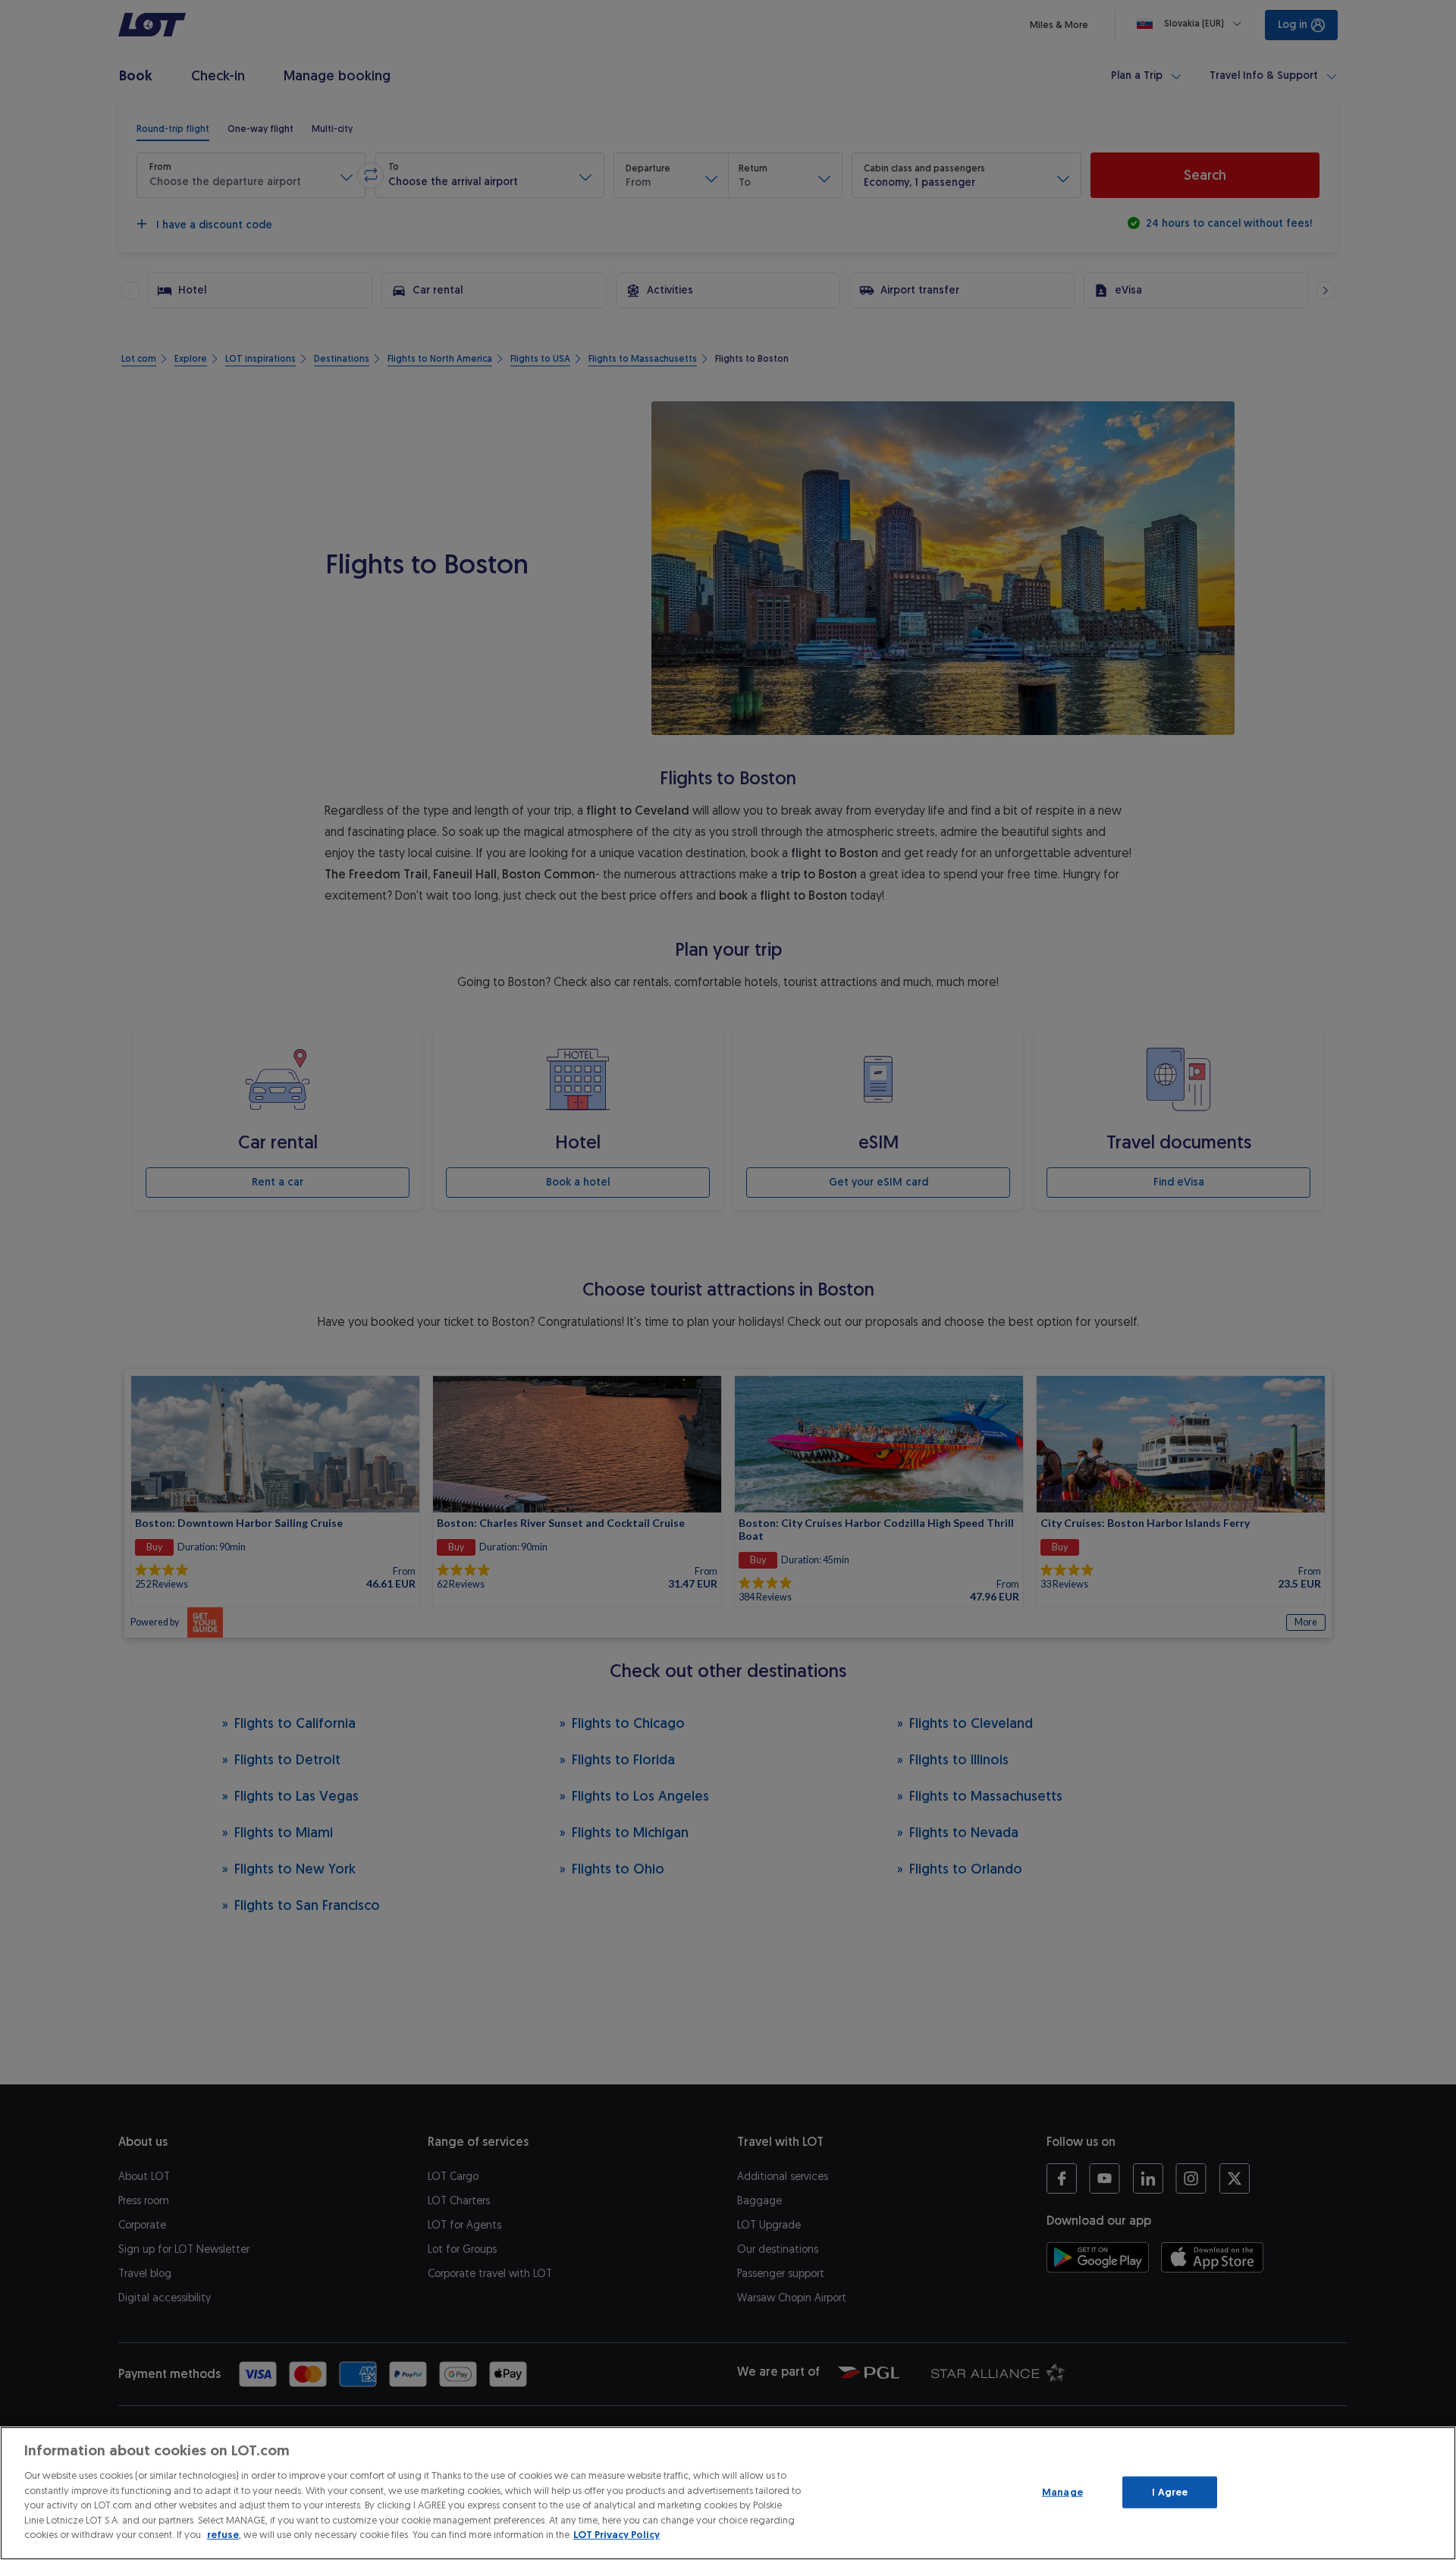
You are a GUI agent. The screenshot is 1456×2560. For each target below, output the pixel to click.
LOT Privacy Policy (617, 2535)
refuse (223, 2535)
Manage (1062, 2492)
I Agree (1170, 2492)
